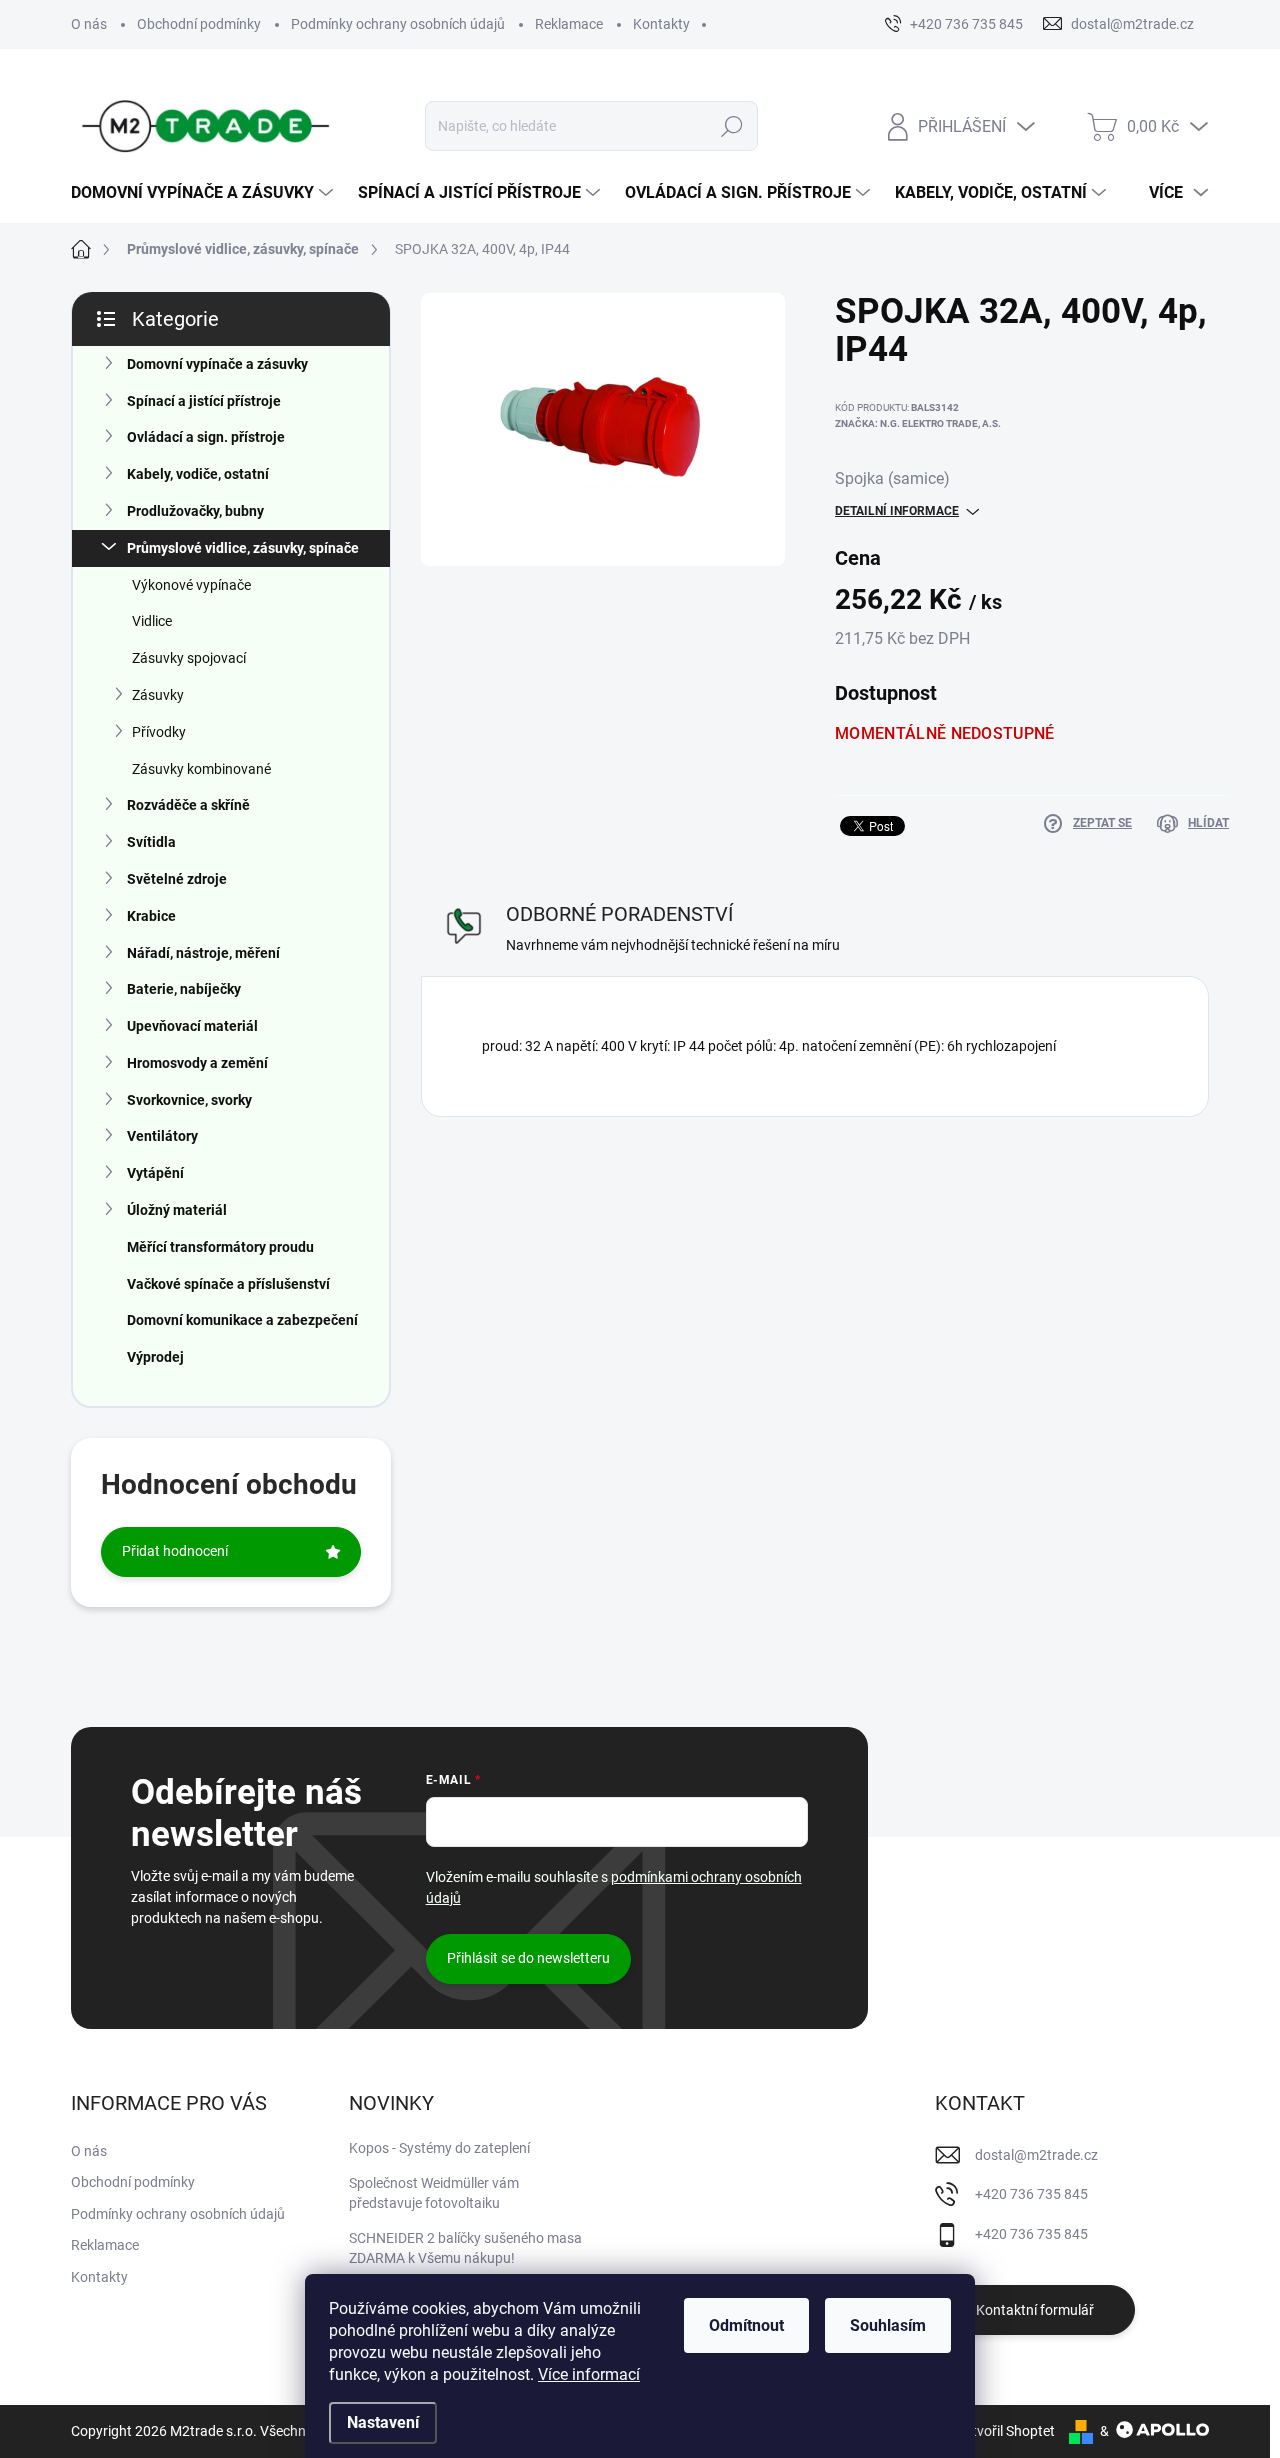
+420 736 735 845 (1031, 2194)
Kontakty (661, 24)
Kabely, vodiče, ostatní (198, 474)
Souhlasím (888, 2325)
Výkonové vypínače (191, 585)
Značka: (918, 423)
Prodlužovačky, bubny (195, 511)
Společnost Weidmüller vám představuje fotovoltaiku (434, 2193)
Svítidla (151, 842)
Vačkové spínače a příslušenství (228, 1284)
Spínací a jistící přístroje (204, 401)
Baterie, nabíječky (184, 989)
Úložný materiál (177, 1210)
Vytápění (155, 1173)
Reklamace (569, 24)
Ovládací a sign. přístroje (206, 437)
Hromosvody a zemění (197, 1063)
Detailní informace (897, 511)
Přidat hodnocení (175, 1551)
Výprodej (155, 1357)
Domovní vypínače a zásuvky (217, 364)
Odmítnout (746, 2325)
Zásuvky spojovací (189, 658)
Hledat (732, 126)
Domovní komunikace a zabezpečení (242, 1320)
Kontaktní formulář (1035, 2310)
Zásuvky (158, 695)
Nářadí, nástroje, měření (203, 953)
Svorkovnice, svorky (189, 1100)
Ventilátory (162, 1136)
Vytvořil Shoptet (1005, 2431)
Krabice (151, 916)
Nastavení (383, 2422)
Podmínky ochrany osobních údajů (398, 24)
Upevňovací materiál (192, 1026)
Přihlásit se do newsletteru (528, 1958)
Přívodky (159, 732)
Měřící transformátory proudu (220, 1247)
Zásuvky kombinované (201, 769)
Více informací (589, 2374)
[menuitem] (204, 193)
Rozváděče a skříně (188, 805)
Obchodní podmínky (199, 24)
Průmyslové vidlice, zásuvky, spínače (243, 548)
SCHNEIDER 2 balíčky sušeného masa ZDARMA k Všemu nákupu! (465, 2248)
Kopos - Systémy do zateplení (439, 2148)
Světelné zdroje (177, 879)
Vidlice (152, 621)
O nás (89, 24)
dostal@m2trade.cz (1036, 2155)
